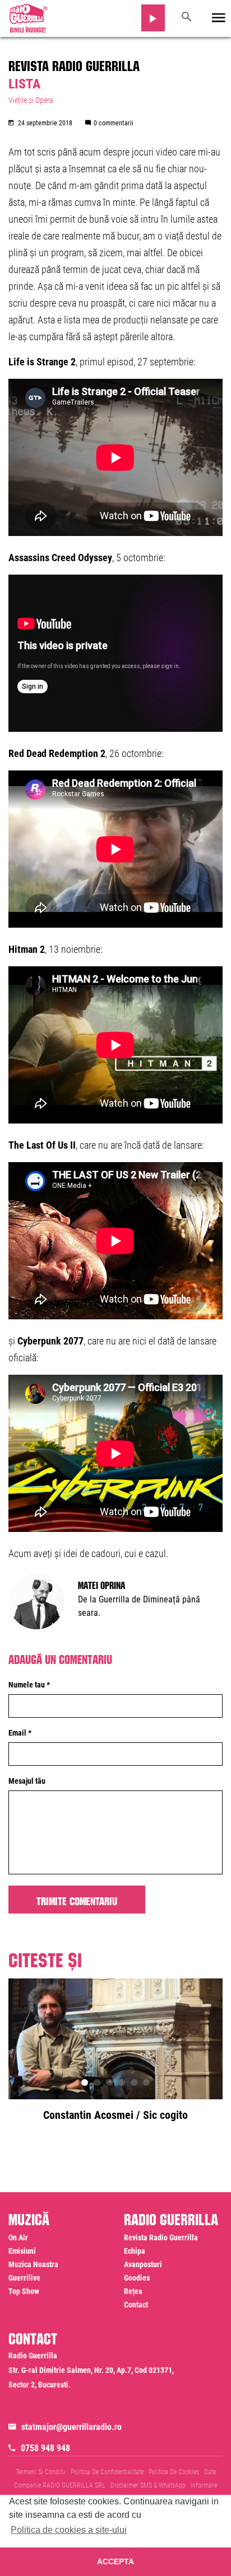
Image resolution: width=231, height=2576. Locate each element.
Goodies (137, 2278)
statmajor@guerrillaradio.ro (71, 2427)
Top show (24, 2291)
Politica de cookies (174, 2472)
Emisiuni (22, 2251)
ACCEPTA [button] (115, 2561)
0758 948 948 (45, 2448)
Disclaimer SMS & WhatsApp (148, 2485)
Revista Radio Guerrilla (74, 64)
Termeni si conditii (41, 2472)
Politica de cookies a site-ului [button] (69, 2530)
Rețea (133, 2291)
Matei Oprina (101, 1584)
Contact (136, 2305)
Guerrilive (24, 2278)
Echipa (135, 2251)
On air (18, 2237)
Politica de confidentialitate (107, 2472)
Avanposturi (143, 2264)
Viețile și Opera (31, 100)
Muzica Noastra (33, 2264)
